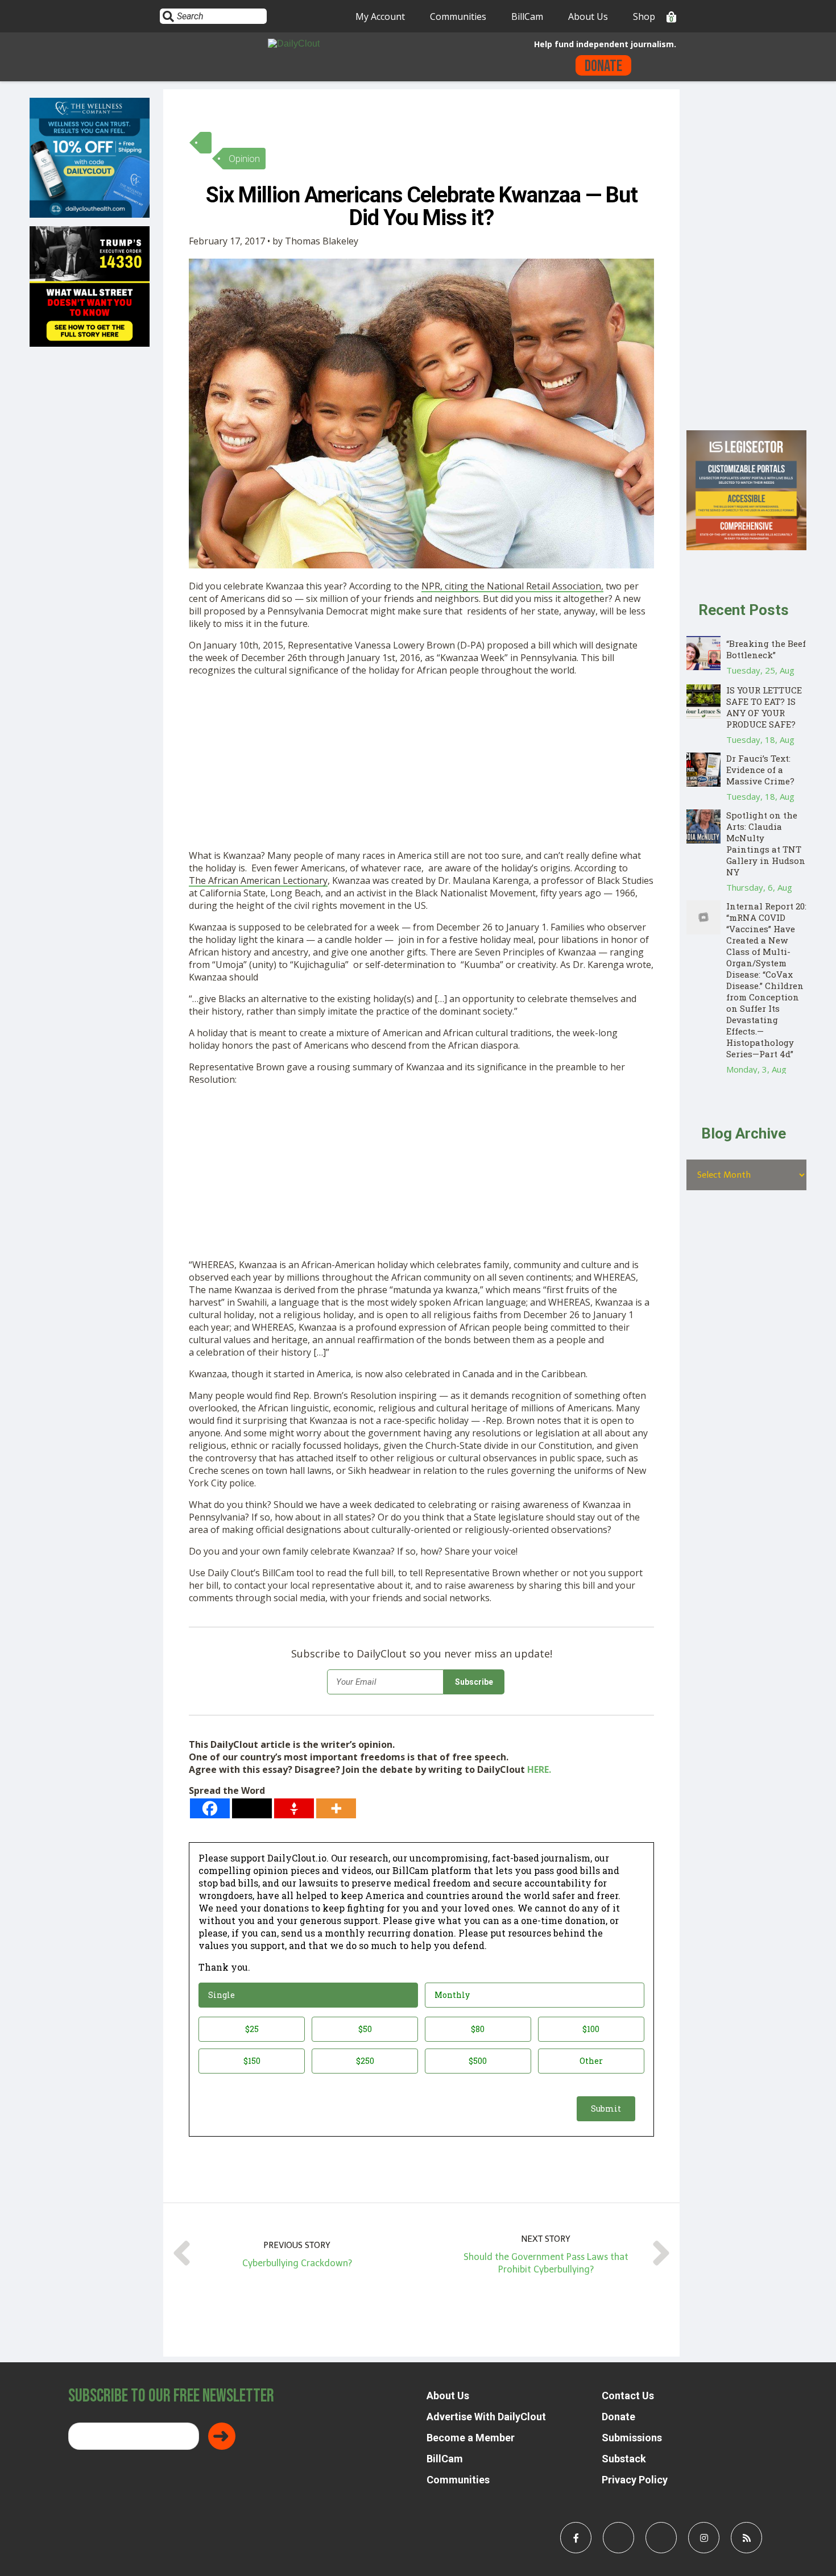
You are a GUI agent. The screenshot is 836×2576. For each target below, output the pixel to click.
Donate (603, 66)
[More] (336, 1808)
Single (222, 1995)
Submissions (632, 2438)
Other (591, 2061)
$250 (365, 2061)
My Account (380, 16)
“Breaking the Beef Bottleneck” (766, 649)
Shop (644, 16)
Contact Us (628, 2396)
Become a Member (471, 2438)
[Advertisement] (421, 765)
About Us (588, 16)
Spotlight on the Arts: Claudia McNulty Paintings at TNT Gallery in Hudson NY (766, 844)
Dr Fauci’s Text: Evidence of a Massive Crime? (760, 770)
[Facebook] (210, 1808)
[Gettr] (294, 1808)
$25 (252, 2029)
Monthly (452, 1995)
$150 (252, 2061)
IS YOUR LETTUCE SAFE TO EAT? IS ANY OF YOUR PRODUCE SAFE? (764, 707)
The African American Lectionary (258, 880)
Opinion (244, 159)
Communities (458, 16)
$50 (365, 2029)
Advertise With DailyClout (486, 2417)
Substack (624, 2459)
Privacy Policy (635, 2480)
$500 (478, 2061)
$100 (591, 2029)
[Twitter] (252, 1808)
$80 (478, 2029)
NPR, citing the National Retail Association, (512, 586)
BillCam (527, 16)
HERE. (539, 1769)
